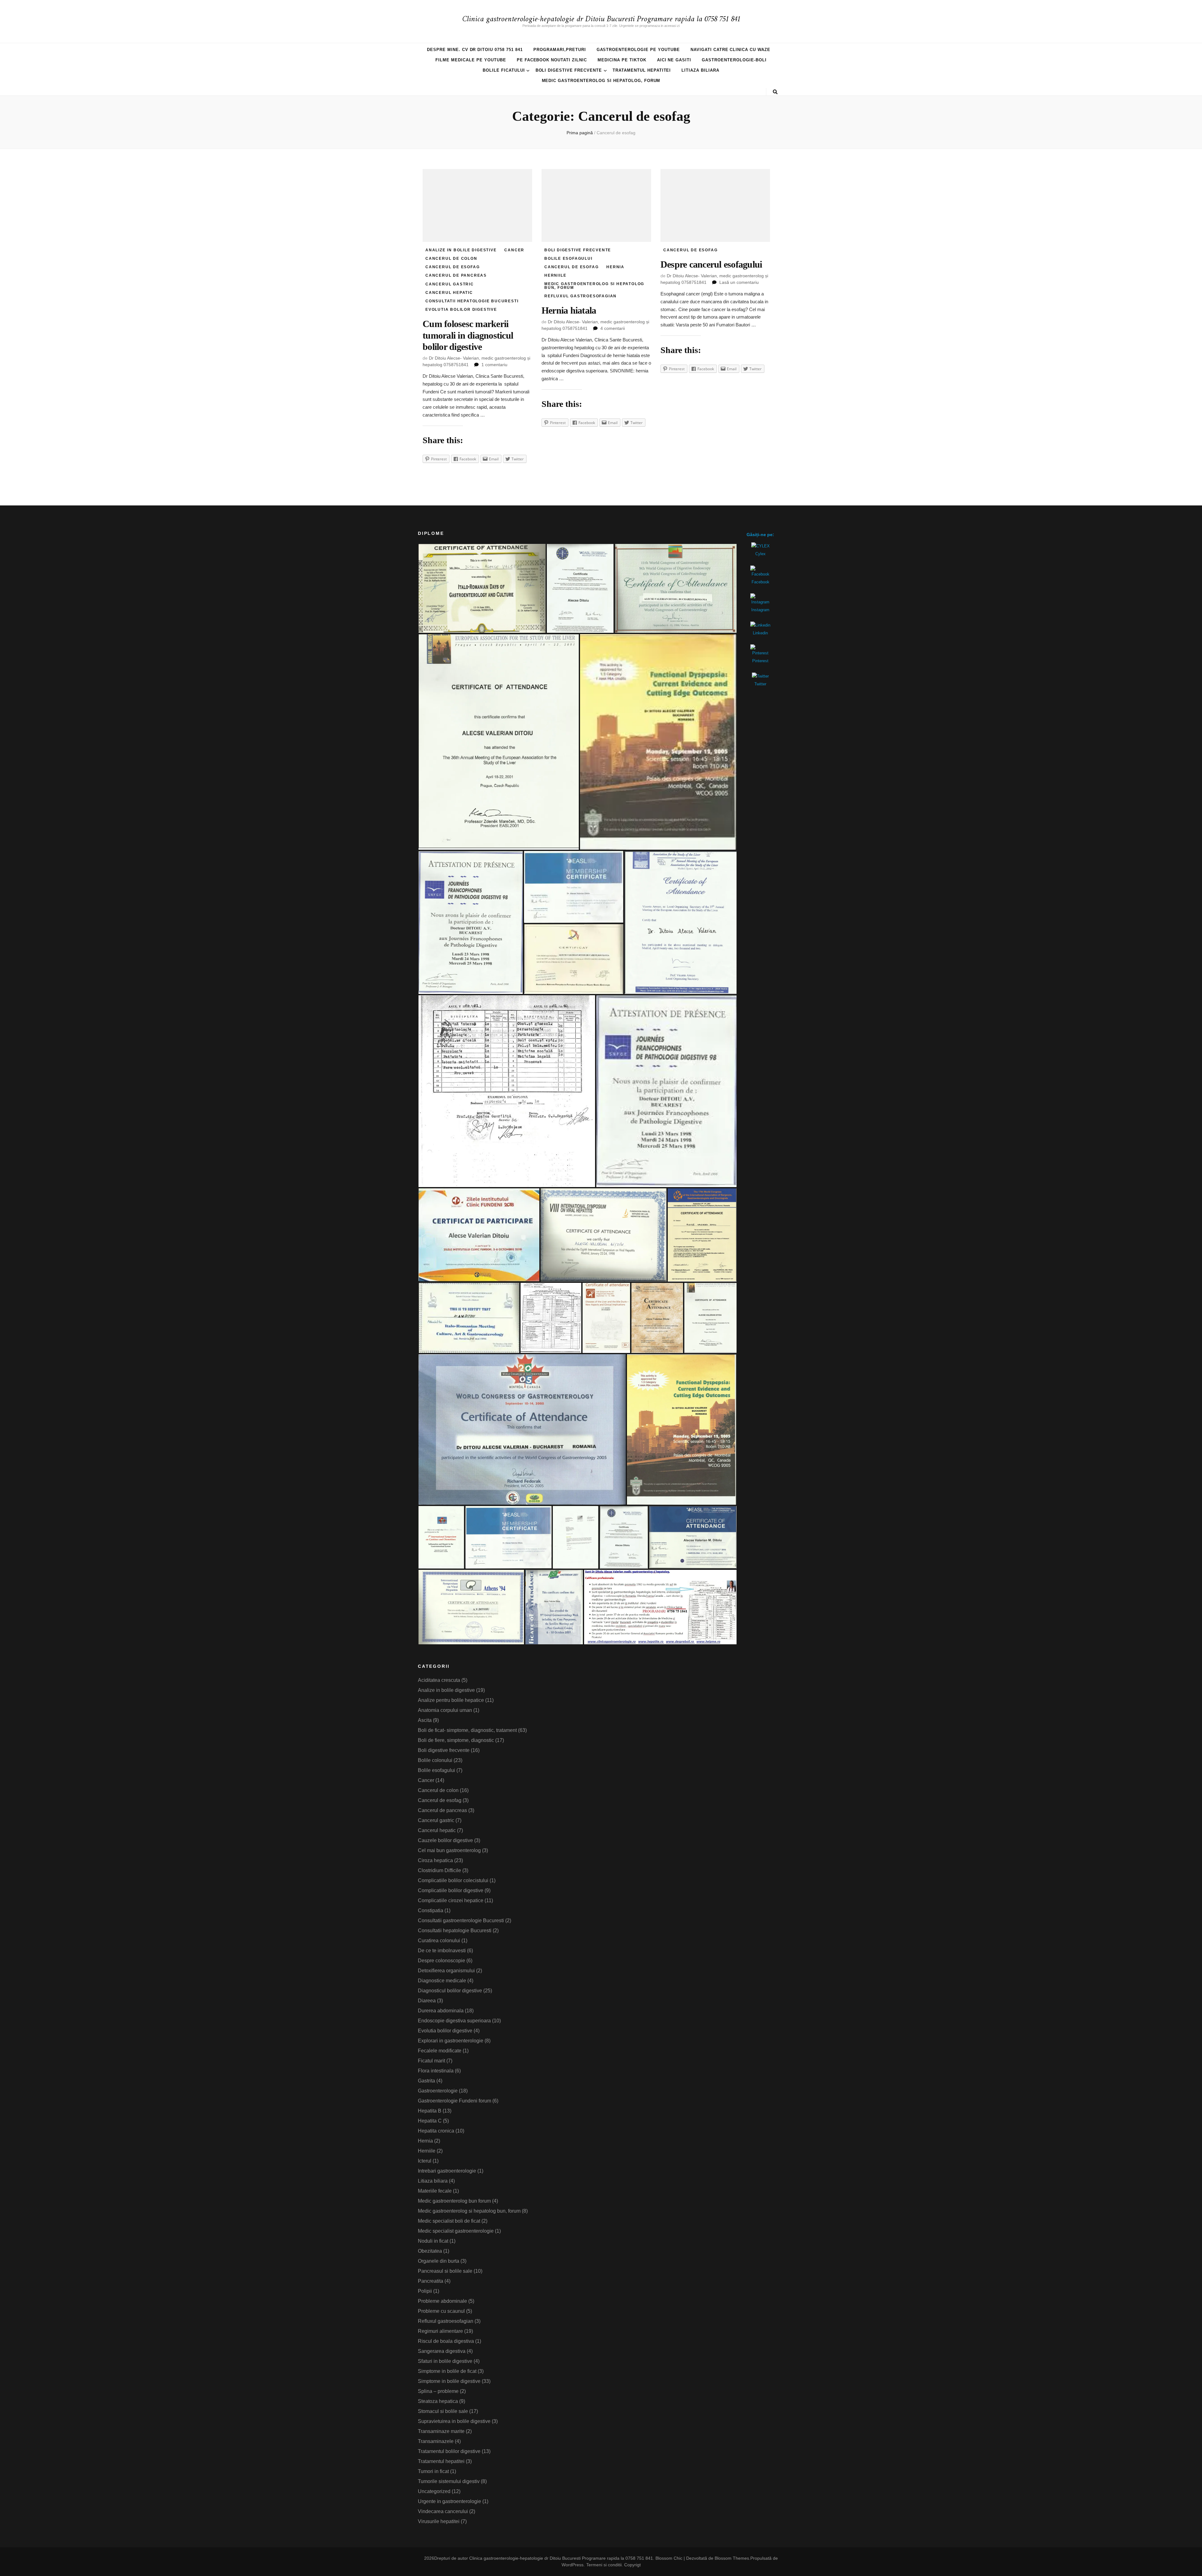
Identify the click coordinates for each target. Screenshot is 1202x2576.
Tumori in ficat (433, 2471)
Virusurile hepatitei (439, 2521)
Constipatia (431, 1910)
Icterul (425, 2161)
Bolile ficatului (504, 70)
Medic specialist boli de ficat (449, 2221)
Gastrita (426, 2081)
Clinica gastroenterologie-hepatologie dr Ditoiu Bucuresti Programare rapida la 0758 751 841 (601, 19)
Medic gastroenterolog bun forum (454, 2201)
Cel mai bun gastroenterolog (449, 1850)
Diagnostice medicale (442, 1981)
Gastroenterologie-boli (734, 60)
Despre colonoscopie (442, 1961)
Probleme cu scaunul (441, 2311)
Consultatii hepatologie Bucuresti (472, 301)
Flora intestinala (436, 2071)
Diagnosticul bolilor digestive (450, 1991)
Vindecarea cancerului (443, 2511)
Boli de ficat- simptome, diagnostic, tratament (467, 1730)
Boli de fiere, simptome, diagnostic (456, 1740)
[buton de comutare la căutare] (775, 92)
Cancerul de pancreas (456, 275)
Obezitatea (430, 2251)
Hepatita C (430, 2121)
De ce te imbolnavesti (442, 1951)
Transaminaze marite (441, 2431)
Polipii (425, 2291)
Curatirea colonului (439, 1941)
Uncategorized (434, 2491)
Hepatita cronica (436, 2131)
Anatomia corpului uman (445, 1710)
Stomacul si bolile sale (443, 2411)
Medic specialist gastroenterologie (456, 2231)
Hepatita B (430, 2111)
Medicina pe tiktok (622, 60)
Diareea (427, 2001)
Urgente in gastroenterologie (449, 2501)
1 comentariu (494, 365)
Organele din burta (439, 2261)
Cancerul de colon (451, 259)
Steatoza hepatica (438, 2401)
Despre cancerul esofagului (711, 264)
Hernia (615, 267)
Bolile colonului (435, 1760)
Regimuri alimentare (440, 2331)
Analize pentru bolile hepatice (451, 1700)
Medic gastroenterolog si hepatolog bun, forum (594, 286)
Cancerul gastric (450, 284)
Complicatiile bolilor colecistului (453, 1880)
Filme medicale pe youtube (471, 60)
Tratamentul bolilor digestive (449, 2451)
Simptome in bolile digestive (449, 2381)
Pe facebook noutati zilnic (552, 60)
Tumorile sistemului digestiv (449, 2481)
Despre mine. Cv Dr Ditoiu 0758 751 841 (475, 50)
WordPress (573, 2565)
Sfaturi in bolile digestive (445, 2361)
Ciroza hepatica (435, 1860)
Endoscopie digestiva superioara (454, 2021)
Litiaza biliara (700, 70)
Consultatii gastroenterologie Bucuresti (461, 1920)
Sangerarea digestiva (442, 2351)
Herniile (555, 275)
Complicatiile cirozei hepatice (451, 1900)
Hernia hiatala (569, 310)
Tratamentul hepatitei (642, 70)
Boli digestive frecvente (569, 70)
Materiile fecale (435, 2191)
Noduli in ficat (433, 2241)
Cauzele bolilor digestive (445, 1840)
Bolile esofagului (568, 259)
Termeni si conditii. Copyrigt (614, 2565)
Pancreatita (431, 2281)
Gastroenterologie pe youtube (638, 50)
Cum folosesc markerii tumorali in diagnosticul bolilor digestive (468, 335)
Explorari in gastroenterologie (451, 2041)
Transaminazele (436, 2441)
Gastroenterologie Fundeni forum (455, 2101)
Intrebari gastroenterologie (447, 2171)
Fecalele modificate (440, 2051)
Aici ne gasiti (674, 60)
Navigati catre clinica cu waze (730, 50)
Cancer (514, 250)
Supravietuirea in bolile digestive (454, 2421)
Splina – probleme (438, 2391)
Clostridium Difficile (439, 1870)
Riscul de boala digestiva (446, 2341)
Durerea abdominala (441, 2011)
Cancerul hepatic (449, 293)
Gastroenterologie (438, 2091)
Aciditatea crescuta (439, 1680)
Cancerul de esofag (452, 267)
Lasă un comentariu (739, 282)
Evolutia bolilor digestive (461, 310)
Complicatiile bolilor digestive (451, 1890)
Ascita (425, 1720)
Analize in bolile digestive (461, 250)
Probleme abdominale (442, 2301)
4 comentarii (613, 328)
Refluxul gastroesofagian (580, 296)
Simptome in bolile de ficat (447, 2371)
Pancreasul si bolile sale (445, 2271)
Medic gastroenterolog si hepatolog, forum (601, 81)
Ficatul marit (431, 2061)
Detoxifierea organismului (446, 1971)
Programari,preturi (560, 50)
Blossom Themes (732, 2558)
